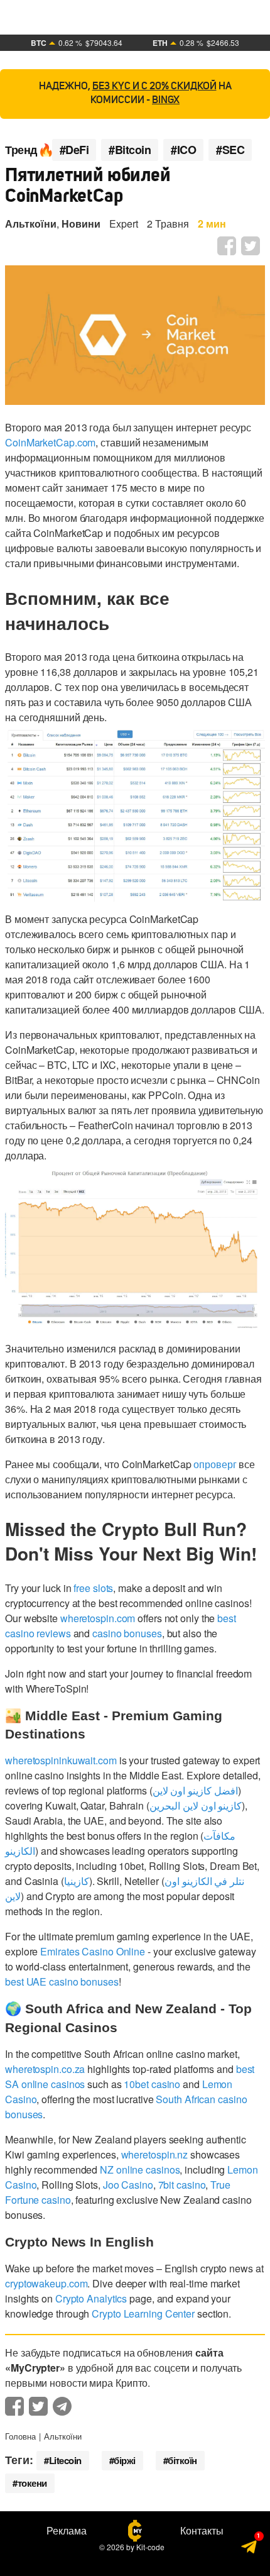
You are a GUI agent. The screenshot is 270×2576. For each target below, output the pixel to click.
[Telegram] (250, 2549)
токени (32, 2483)
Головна (20, 2436)
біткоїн (182, 2460)
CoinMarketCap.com (50, 442)
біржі (125, 2460)
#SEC (230, 150)
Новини (81, 224)
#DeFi (74, 150)
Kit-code (150, 2547)
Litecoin (65, 2460)
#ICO (183, 150)
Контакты (202, 2531)
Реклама (67, 2531)
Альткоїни (31, 224)
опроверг (215, 1464)
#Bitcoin (130, 150)
